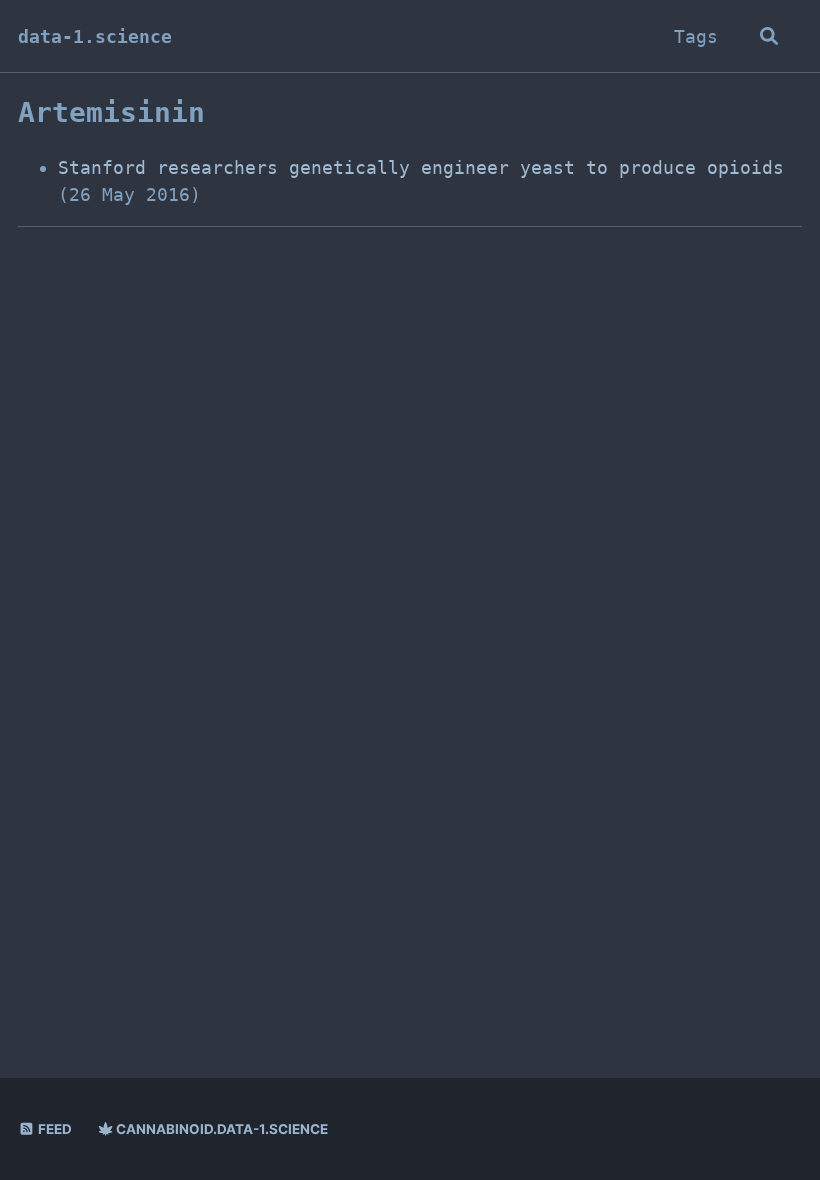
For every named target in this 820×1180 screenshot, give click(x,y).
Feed (53, 1129)
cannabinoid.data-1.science (220, 1129)
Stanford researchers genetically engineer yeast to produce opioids (421, 167)
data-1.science (95, 36)
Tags (696, 36)
